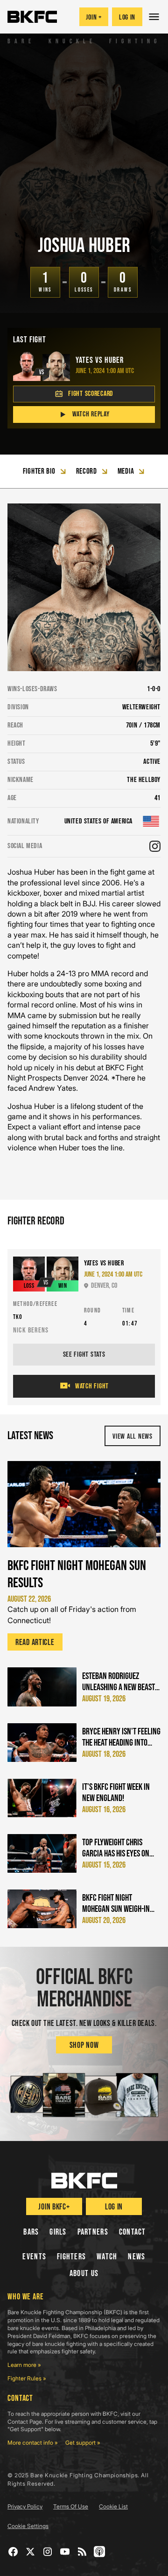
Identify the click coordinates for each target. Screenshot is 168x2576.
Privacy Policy (25, 2506)
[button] (155, 17)
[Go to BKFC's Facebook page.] (13, 2552)
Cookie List (113, 2506)
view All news (132, 1437)
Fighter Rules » (27, 2378)
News (136, 2257)
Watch (107, 2257)
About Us (84, 2274)
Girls (58, 2232)
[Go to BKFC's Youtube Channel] (65, 2552)
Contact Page (25, 2422)
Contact (133, 2232)
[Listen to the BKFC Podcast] (100, 2552)
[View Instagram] (155, 846)
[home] (32, 17)
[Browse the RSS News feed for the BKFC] (82, 2552)
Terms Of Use (71, 2506)
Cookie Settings (28, 2526)
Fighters (71, 2257)
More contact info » (33, 2443)
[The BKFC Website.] (84, 2181)
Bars (31, 2232)
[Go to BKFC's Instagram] (48, 2552)
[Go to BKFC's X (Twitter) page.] (31, 2552)
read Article (35, 1642)
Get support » (83, 2443)
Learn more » (24, 2365)
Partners (93, 2232)
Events (34, 2257)
